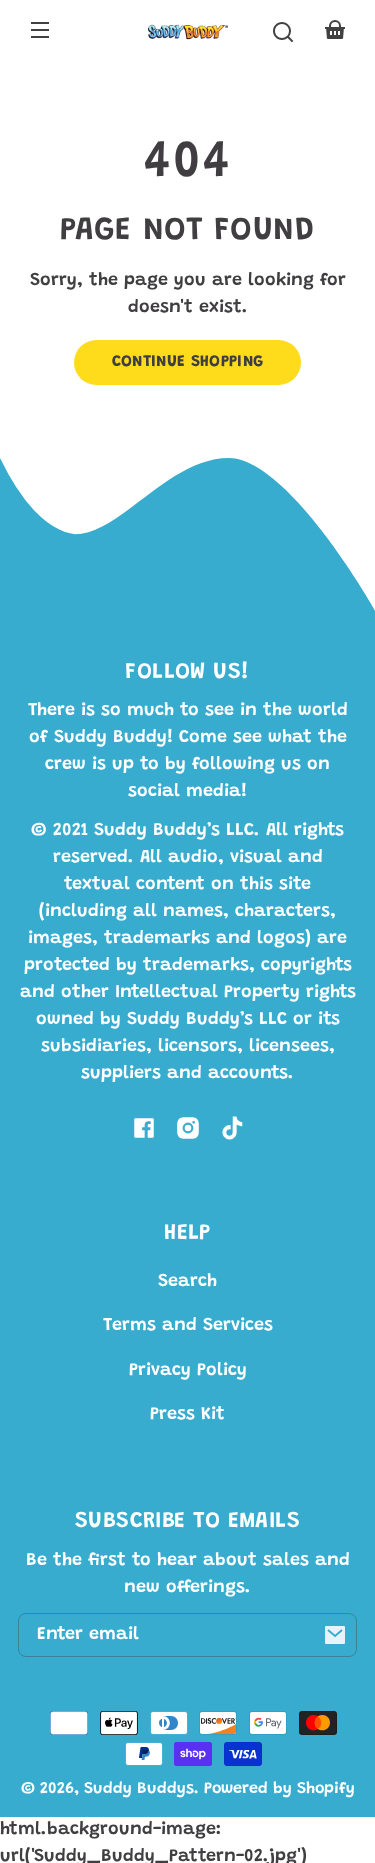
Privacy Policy (188, 1371)
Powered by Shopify (279, 1789)
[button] (283, 32)
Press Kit (187, 1415)
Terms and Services (188, 1326)
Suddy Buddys (139, 1789)
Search (187, 1282)
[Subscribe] (335, 1635)
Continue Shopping (188, 362)
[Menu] (40, 32)
